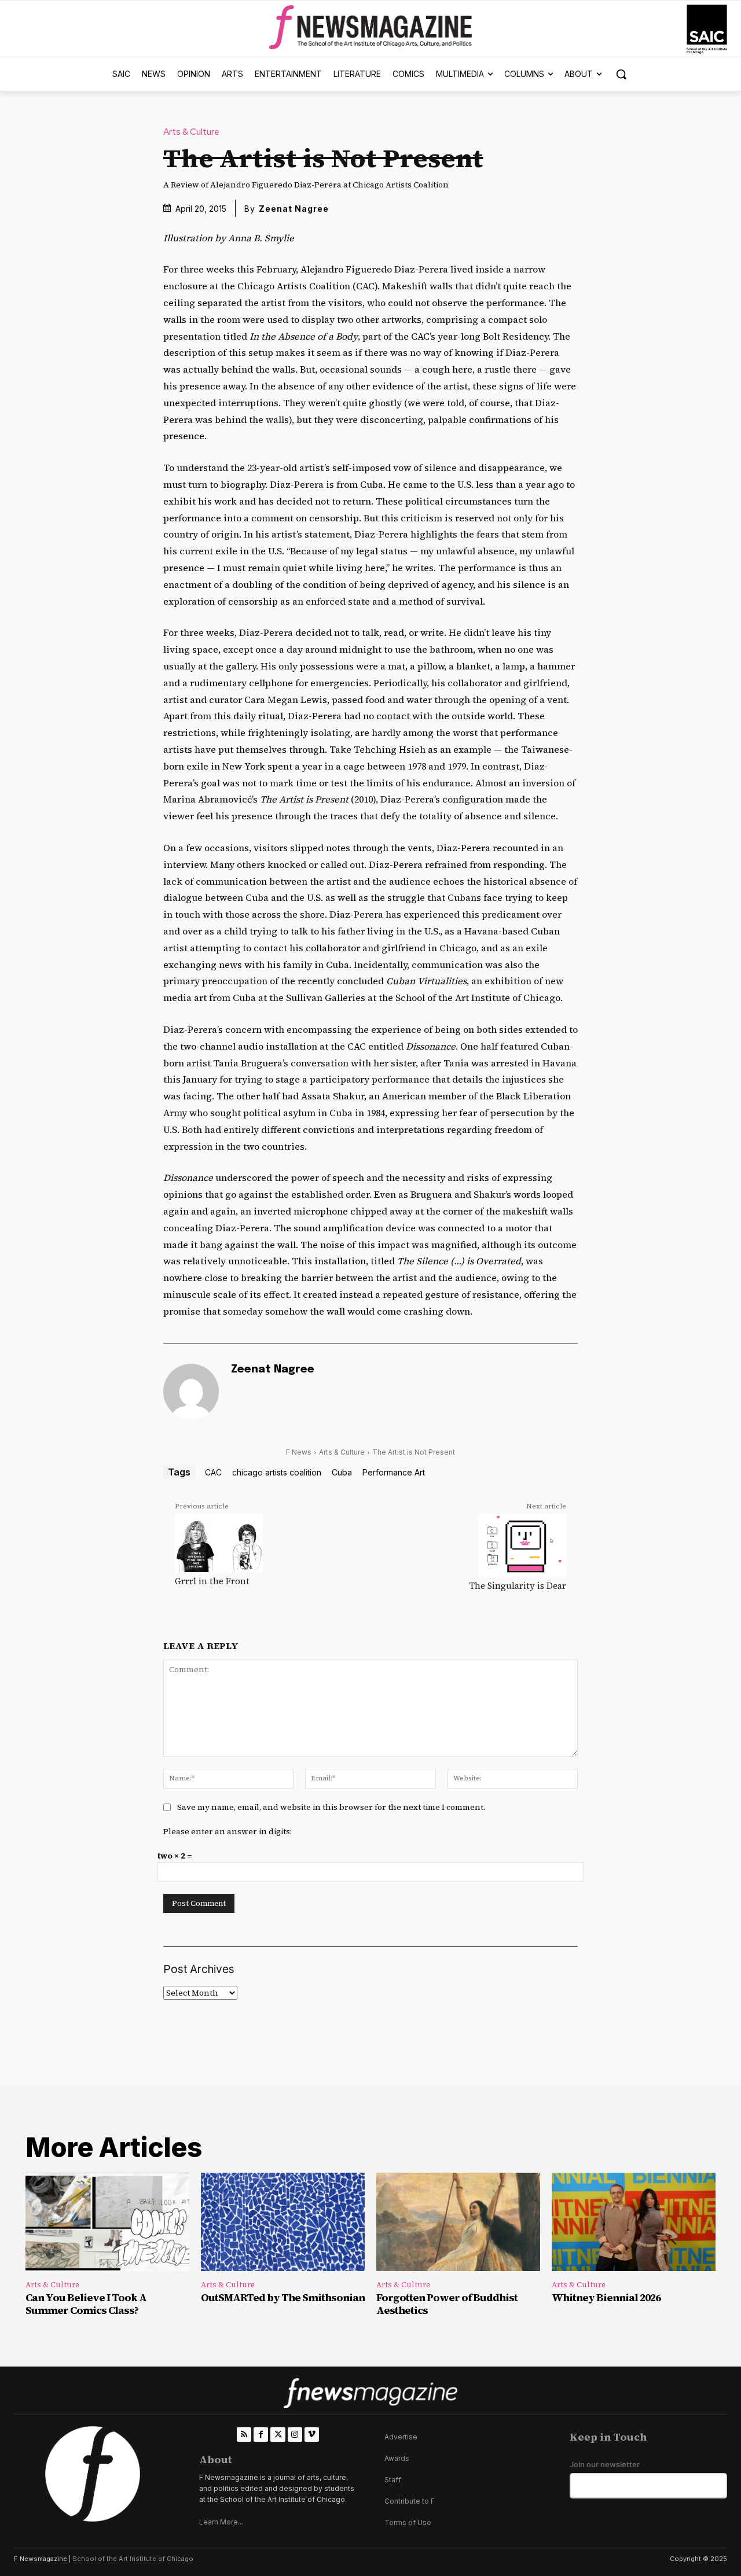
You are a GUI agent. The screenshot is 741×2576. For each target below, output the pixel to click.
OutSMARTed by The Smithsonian (283, 2297)
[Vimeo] (312, 2435)
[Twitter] (278, 2435)
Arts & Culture (191, 132)
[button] (621, 74)
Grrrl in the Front (212, 1581)
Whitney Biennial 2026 (606, 2297)
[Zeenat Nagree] (191, 1392)
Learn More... (221, 2522)
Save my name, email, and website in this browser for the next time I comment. (331, 1807)
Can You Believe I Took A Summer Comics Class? (86, 2304)
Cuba (342, 1472)
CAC (213, 1472)
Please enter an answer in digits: (228, 1831)
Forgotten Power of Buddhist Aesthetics (447, 2304)
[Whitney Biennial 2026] (634, 2222)
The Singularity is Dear (518, 1586)
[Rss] (244, 2435)
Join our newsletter (605, 2465)
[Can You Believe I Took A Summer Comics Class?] (107, 2222)
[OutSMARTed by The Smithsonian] (283, 2222)
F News (299, 1452)
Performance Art (394, 1472)
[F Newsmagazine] (707, 29)
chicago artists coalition (277, 1472)
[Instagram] (295, 2435)
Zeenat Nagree (294, 209)
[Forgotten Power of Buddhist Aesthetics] (458, 2222)
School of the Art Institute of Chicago (133, 2559)
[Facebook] (261, 2435)
